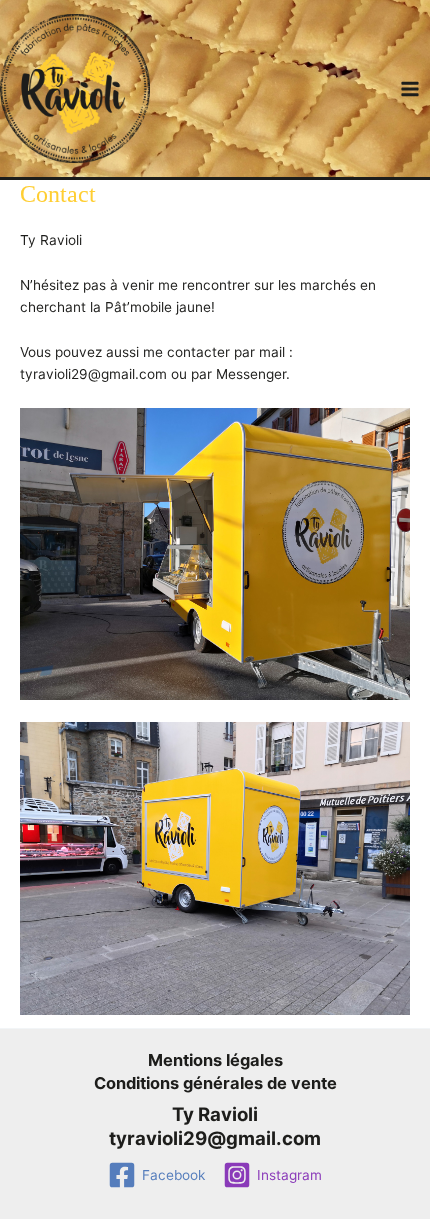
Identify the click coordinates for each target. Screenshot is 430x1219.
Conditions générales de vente (215, 1083)
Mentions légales (215, 1060)
